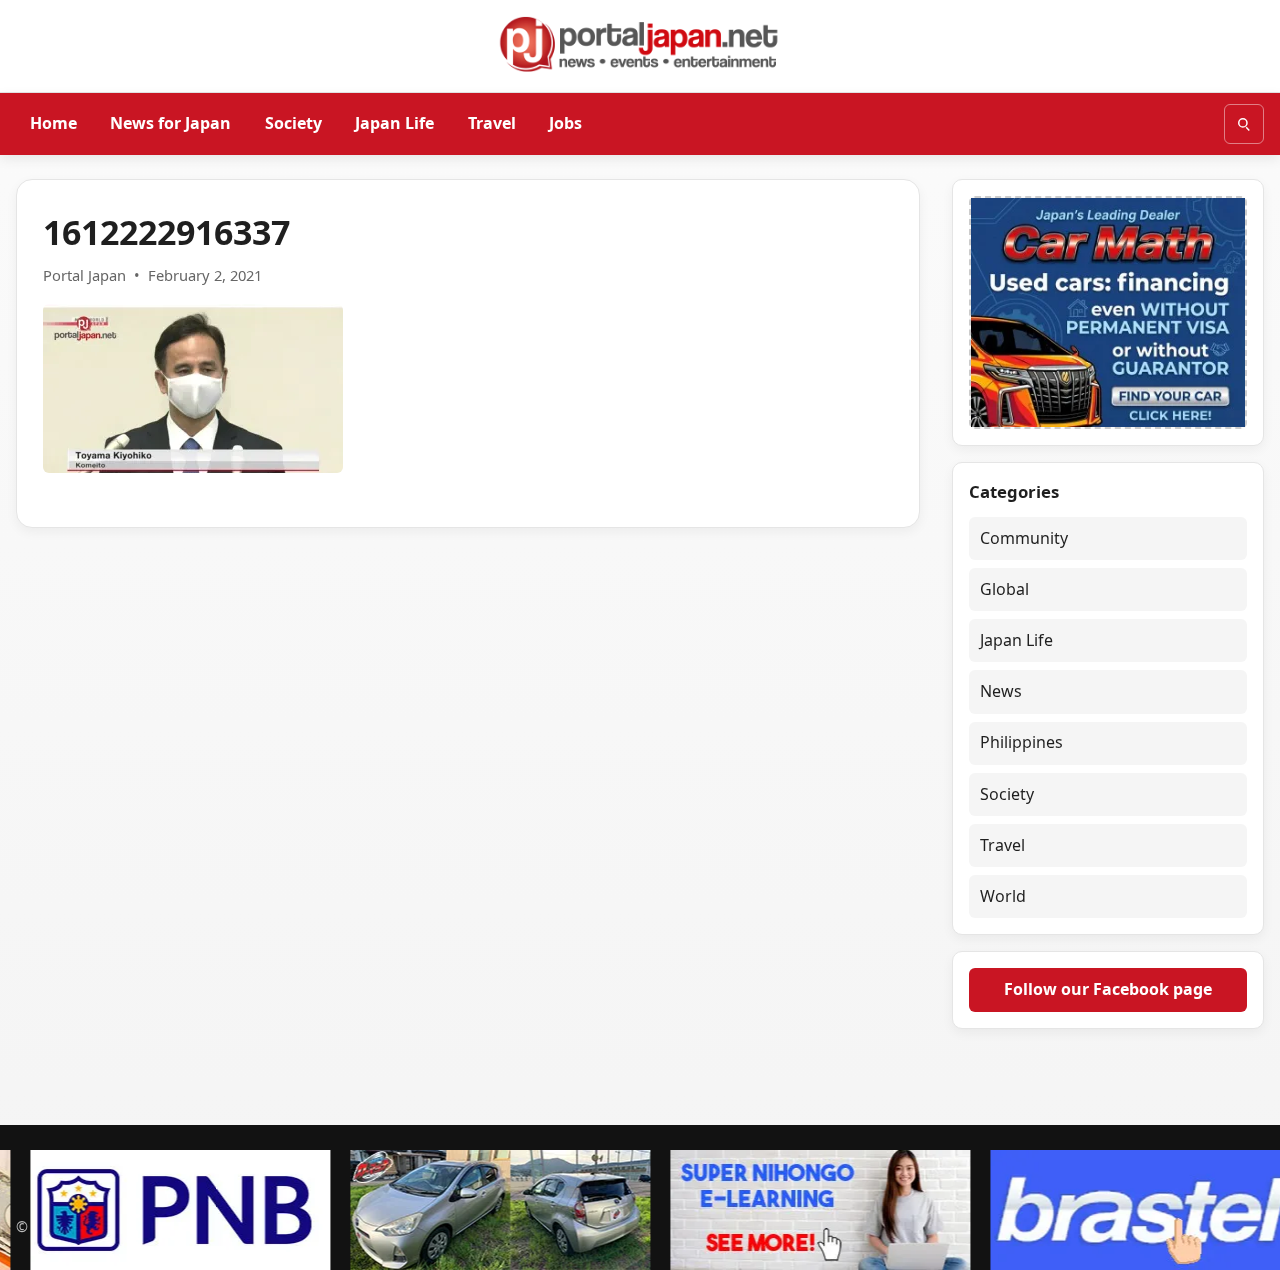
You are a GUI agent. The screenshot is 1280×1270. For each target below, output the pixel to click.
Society (293, 123)
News (1001, 691)
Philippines (1021, 742)
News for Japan (170, 123)
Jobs (565, 123)
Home (53, 123)
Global (1004, 589)
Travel (492, 123)
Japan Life (394, 123)
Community (1024, 538)
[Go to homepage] (640, 44)
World (1003, 896)
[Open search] (1244, 124)
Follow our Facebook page (1108, 989)
